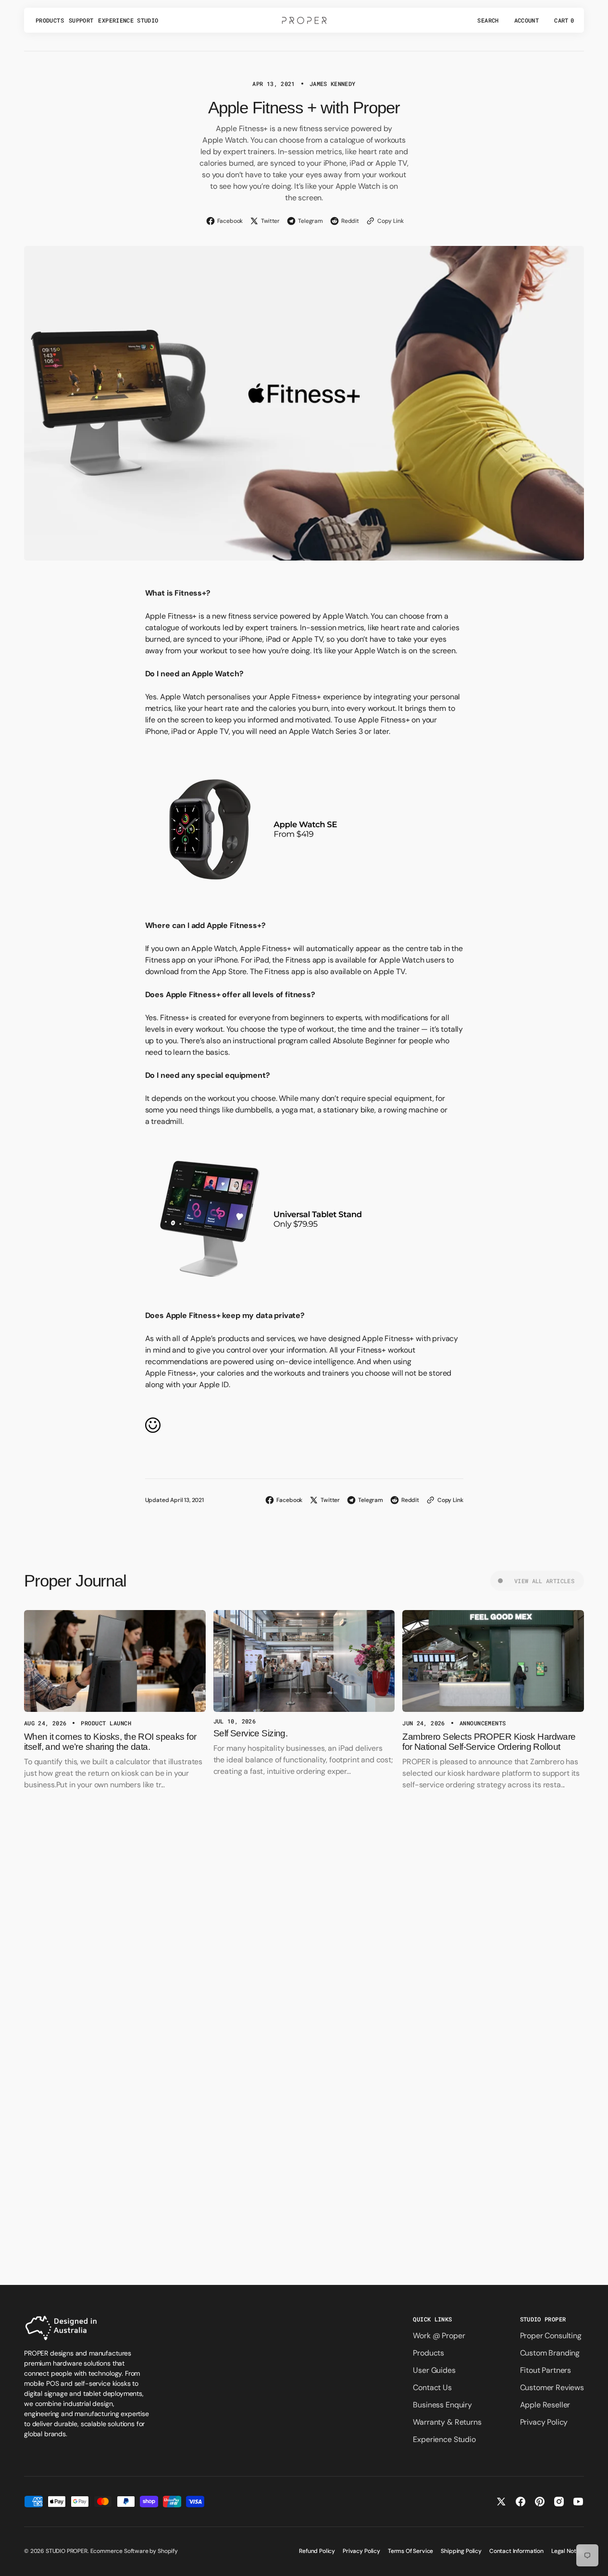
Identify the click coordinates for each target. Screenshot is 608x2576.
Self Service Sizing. (251, 1733)
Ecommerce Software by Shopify (134, 2551)
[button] (488, 20)
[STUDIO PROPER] (304, 20)
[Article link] (115, 1661)
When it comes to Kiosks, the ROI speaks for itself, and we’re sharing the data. (110, 1742)
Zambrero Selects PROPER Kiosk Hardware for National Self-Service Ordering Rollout (489, 1742)
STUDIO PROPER (67, 2551)
